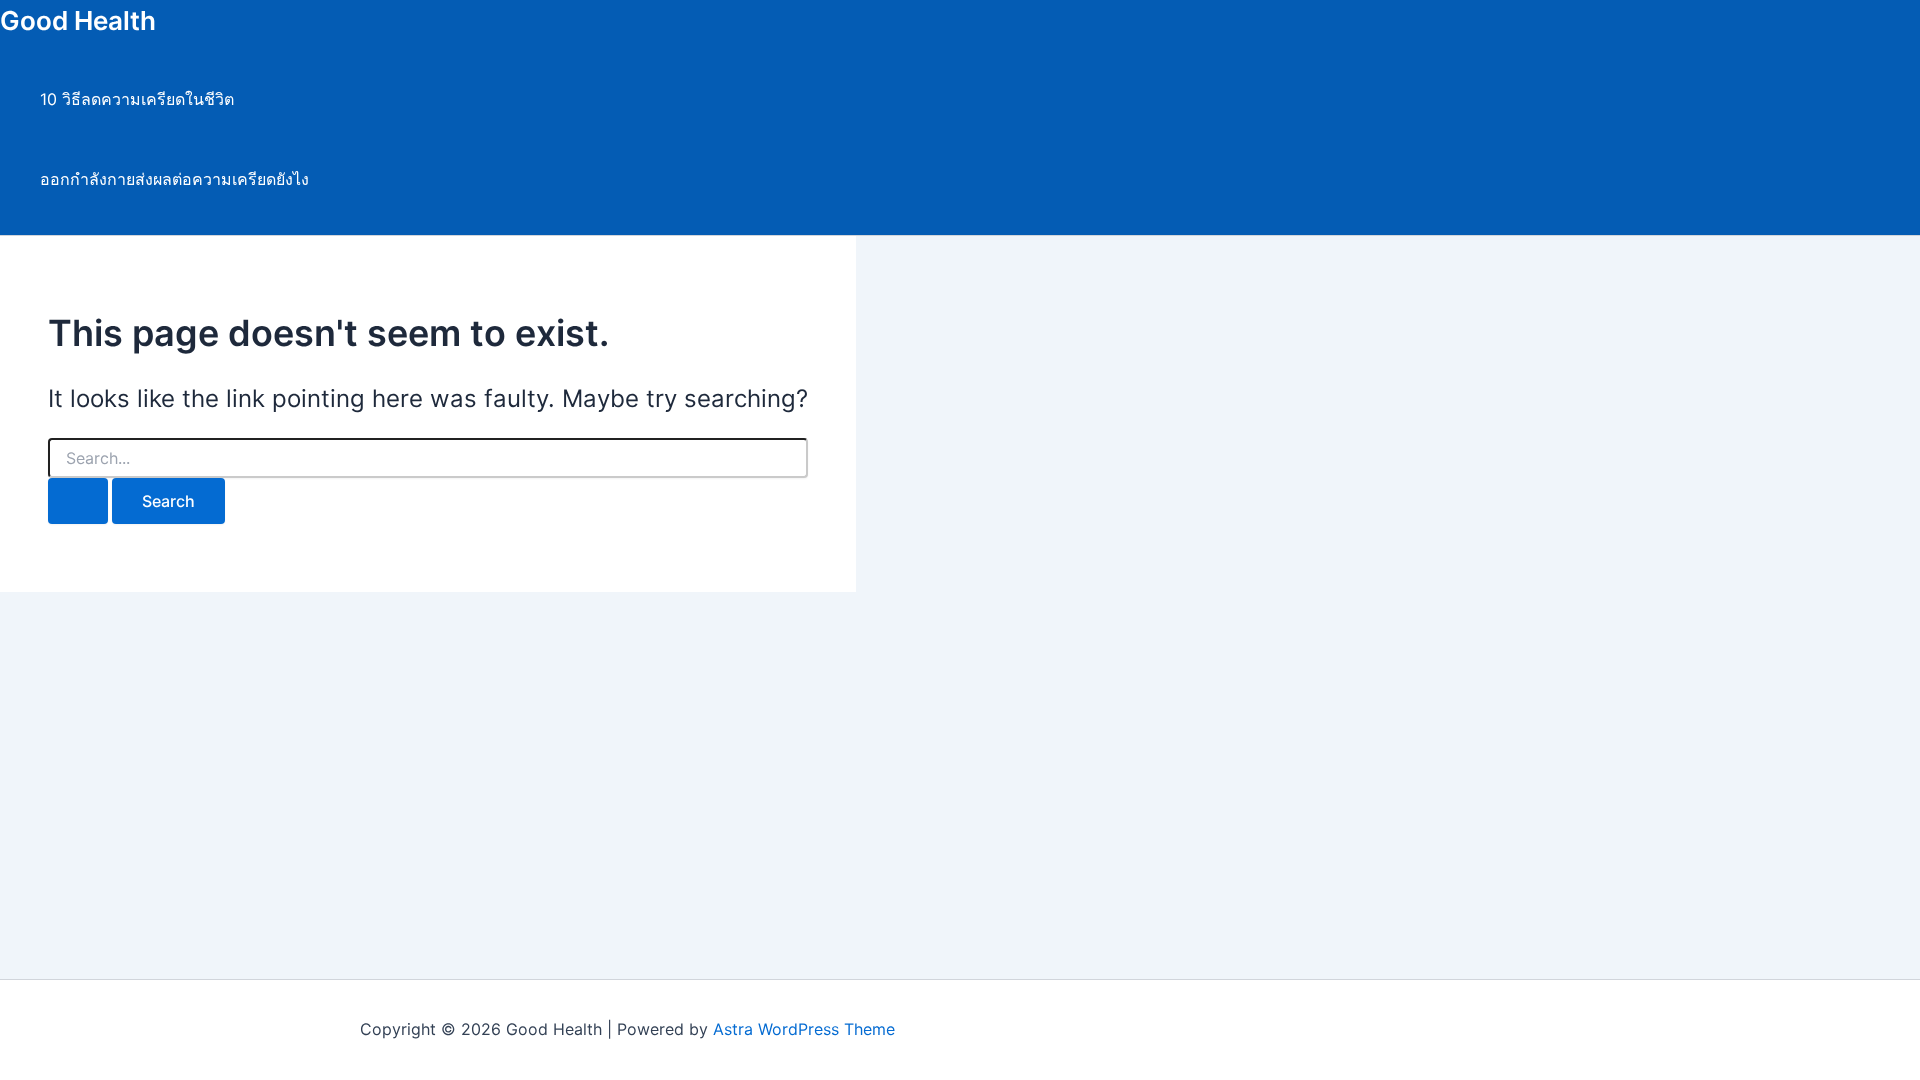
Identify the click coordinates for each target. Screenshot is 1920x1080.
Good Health (78, 20)
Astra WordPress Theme (804, 1029)
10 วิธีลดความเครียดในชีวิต (137, 99)
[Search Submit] (78, 501)
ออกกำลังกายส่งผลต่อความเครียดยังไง (174, 179)
